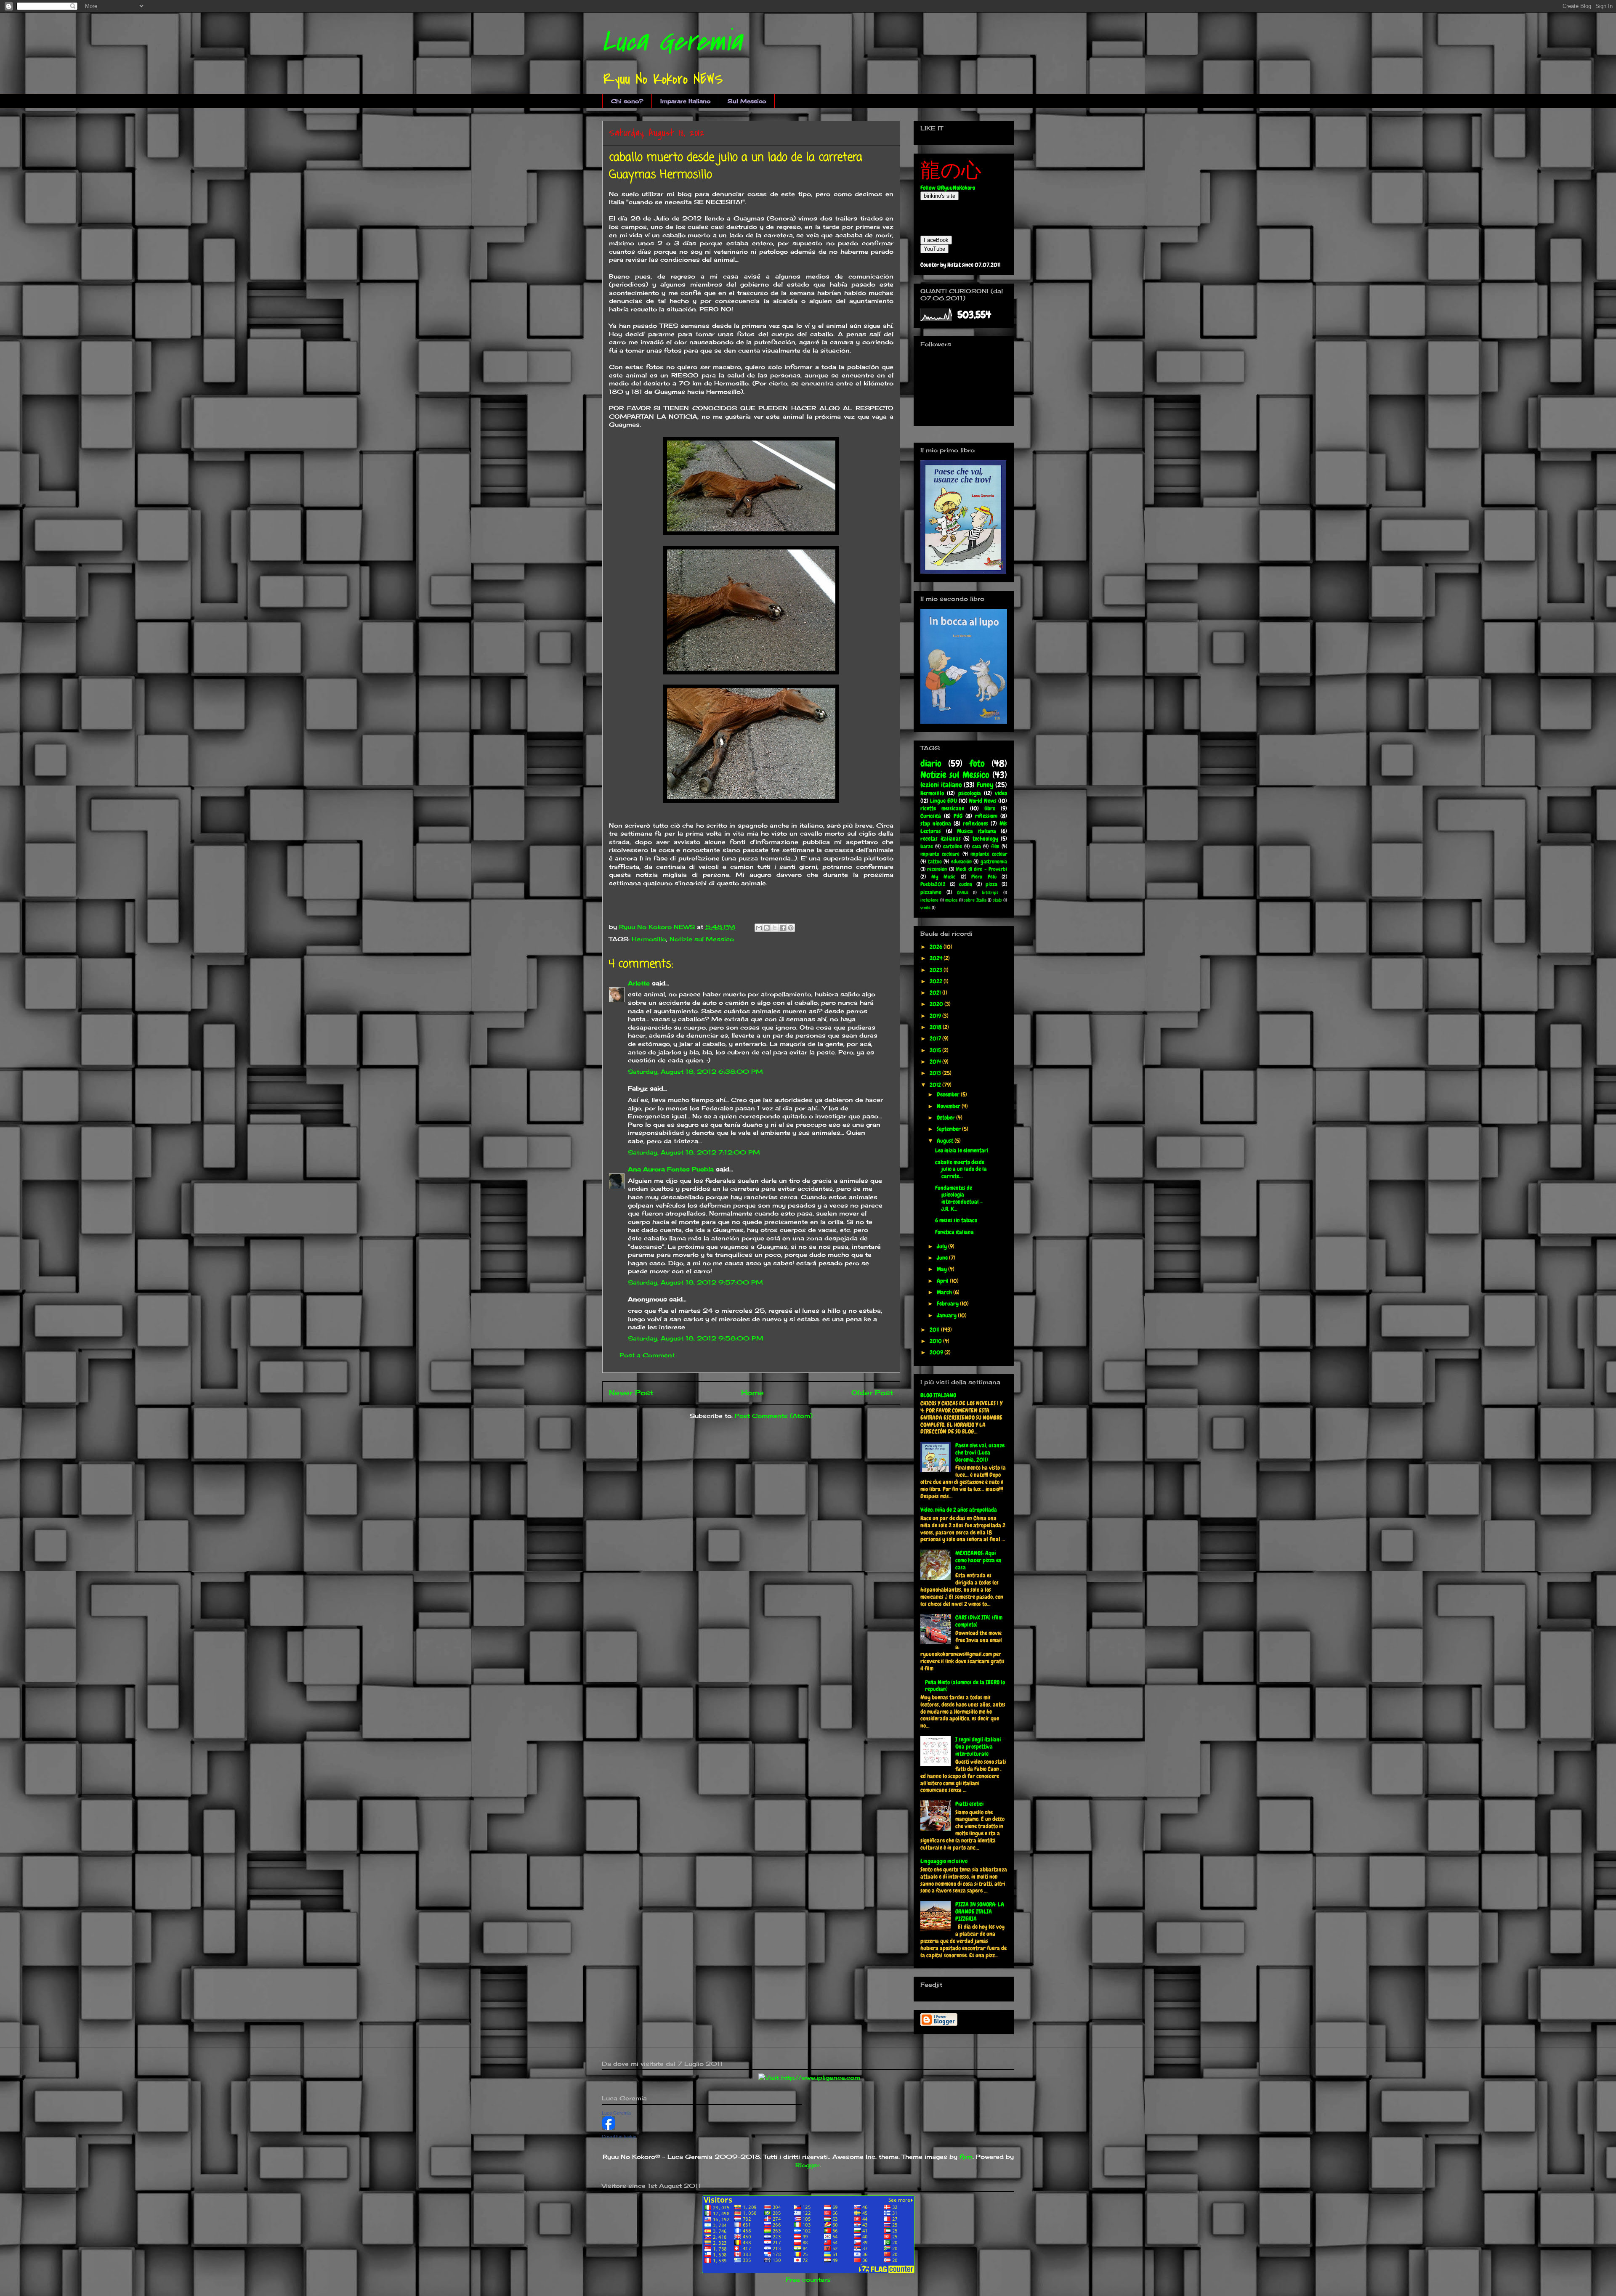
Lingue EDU (944, 801)
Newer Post (631, 1393)
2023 (937, 970)
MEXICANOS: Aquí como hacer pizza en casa (978, 1560)
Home (752, 1393)
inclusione (929, 900)
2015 (936, 1050)
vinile (925, 908)
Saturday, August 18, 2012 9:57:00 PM (695, 1282)
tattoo (935, 862)
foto (977, 763)
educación (961, 862)
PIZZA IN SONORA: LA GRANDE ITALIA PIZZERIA (980, 1911)
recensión (937, 869)
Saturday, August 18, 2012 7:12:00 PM (694, 1152)
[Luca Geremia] (609, 2127)
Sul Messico (747, 101)
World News (983, 801)
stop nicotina (936, 823)
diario (931, 763)
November (949, 1106)
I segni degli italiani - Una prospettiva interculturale (980, 1747)
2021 (936, 993)
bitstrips (990, 892)
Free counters (808, 2279)
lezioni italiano (941, 785)
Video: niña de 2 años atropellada (959, 1510)
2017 (936, 1038)
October (946, 1117)
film (995, 847)
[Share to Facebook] (783, 928)
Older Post (872, 1393)
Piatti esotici (969, 1804)
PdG (958, 816)
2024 (937, 958)
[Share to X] (775, 928)
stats (998, 900)
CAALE (963, 892)
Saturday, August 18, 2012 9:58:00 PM (696, 1338)
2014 (936, 1062)
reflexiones (975, 823)
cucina (966, 884)
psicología (970, 793)
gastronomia (994, 862)
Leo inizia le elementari (962, 1150)
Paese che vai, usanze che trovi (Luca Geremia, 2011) (980, 1452)
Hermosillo (649, 939)
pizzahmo (931, 892)
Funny (985, 785)
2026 (937, 947)
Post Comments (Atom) (774, 1416)
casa (977, 847)
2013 (936, 1073)
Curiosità (931, 816)
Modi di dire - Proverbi (981, 869)
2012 (936, 1085)
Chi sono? (627, 101)
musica (951, 900)
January (947, 1315)
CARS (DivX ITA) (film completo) (979, 1621)
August (946, 1141)
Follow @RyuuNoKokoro (948, 188)
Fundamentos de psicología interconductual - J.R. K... (959, 1198)
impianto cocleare (940, 854)
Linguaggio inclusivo (944, 1861)
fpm (966, 2157)
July (942, 1246)
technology (985, 839)
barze (927, 847)
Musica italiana (977, 831)
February (948, 1303)
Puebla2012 (933, 884)
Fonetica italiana (954, 1232)
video (1001, 793)
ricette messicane (942, 808)
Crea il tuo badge (619, 2137)
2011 (935, 1330)
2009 (937, 1352)
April (943, 1281)
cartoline (953, 847)
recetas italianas (941, 839)
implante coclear (989, 854)
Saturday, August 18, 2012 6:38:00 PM (695, 1071)
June (943, 1258)
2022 (937, 981)
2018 (936, 1027)
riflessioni (986, 816)
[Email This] (759, 928)
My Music (944, 877)
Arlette (639, 983)
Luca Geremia (672, 42)
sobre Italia (975, 900)
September (949, 1129)
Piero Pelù (984, 877)
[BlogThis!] (767, 928)
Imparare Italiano (686, 101)
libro (990, 808)
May (942, 1269)
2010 (936, 1341)
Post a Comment (647, 1355)
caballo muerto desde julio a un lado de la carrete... (961, 1169)
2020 (937, 1004)
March (945, 1292)
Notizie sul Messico (702, 939)
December (949, 1094)
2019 (936, 1016)
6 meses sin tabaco (956, 1220)
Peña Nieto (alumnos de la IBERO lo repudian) (965, 1686)
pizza (991, 884)
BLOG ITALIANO (938, 1395)
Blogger (808, 2165)
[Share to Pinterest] (791, 928)
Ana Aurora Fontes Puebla (671, 1169)
